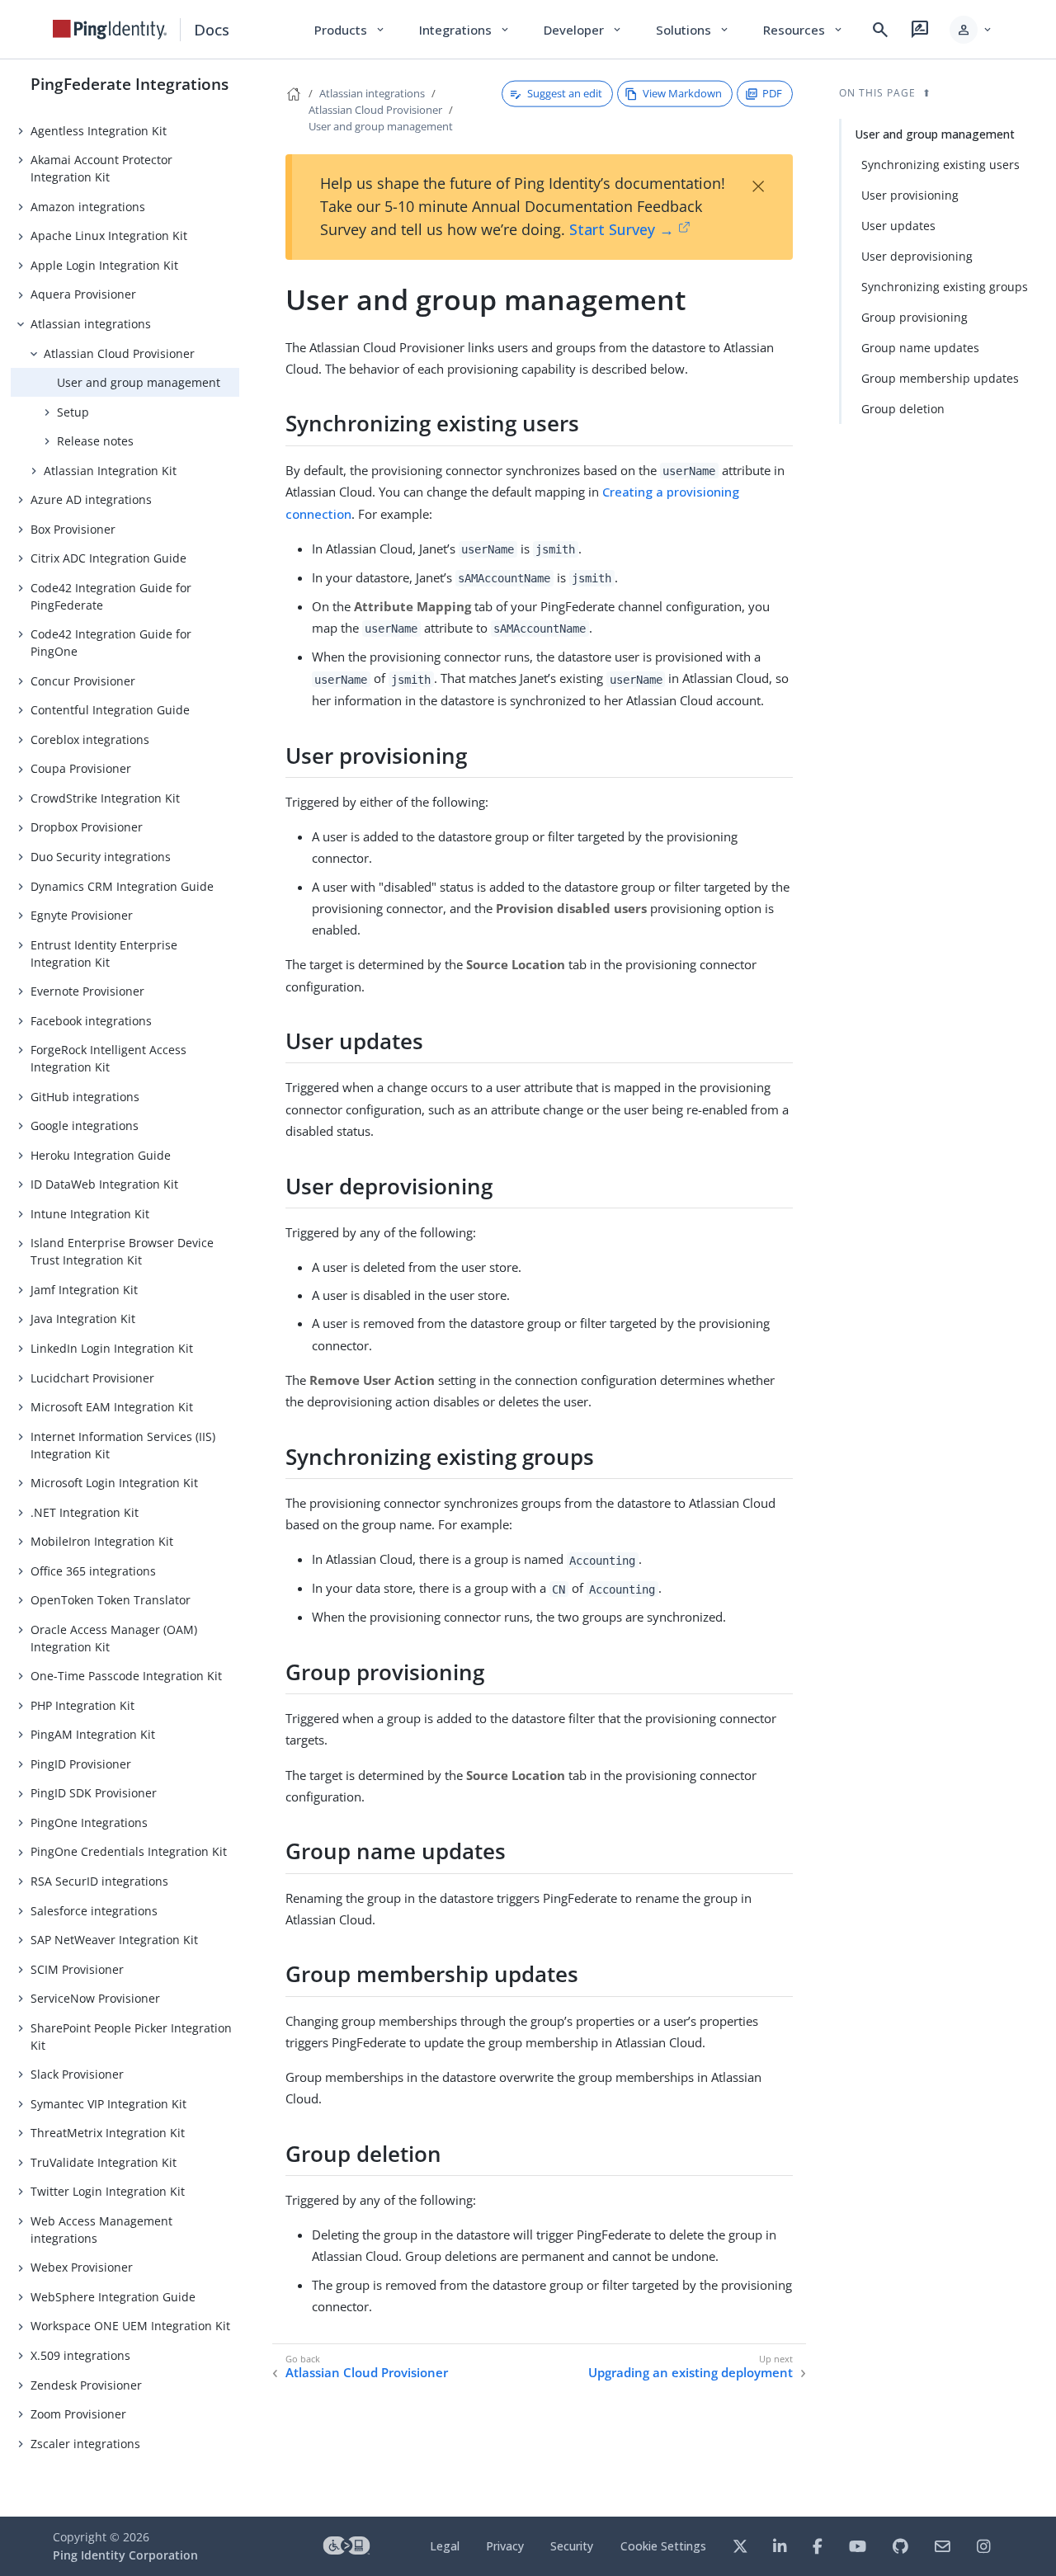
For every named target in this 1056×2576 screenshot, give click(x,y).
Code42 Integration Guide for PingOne (111, 643)
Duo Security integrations (101, 857)
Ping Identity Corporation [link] (125, 2555)
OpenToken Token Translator (111, 1600)
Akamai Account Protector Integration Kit (101, 168)
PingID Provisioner (81, 1764)
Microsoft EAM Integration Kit (112, 1407)
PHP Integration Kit (82, 1705)
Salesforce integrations (94, 1911)
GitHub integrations (85, 1097)
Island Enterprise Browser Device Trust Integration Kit (122, 1251)
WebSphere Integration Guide (113, 2297)
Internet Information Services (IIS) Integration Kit (123, 1445)
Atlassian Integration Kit (110, 471)
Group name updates (920, 348)
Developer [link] (583, 30)
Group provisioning (915, 317)
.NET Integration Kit (85, 1512)
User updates (898, 226)
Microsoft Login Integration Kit (114, 1483)
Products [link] (350, 30)
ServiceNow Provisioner (95, 1998)
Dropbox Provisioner (87, 827)
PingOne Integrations (89, 1823)
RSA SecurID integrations (99, 1881)
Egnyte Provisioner (82, 915)
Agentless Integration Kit (99, 131)
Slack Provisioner (77, 2074)
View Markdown (682, 93)
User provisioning (910, 195)
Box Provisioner (73, 529)
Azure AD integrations (91, 499)
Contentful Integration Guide (110, 710)
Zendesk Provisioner (86, 2385)
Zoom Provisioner (78, 2414)
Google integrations (85, 1126)
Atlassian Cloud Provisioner (119, 353)
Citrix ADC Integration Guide (108, 558)
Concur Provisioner (83, 681)
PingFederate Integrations (130, 84)
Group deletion (903, 409)
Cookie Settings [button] (663, 2546)
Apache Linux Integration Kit (109, 235)
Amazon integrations (88, 207)
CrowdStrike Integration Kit (105, 798)
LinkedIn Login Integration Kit (112, 1348)
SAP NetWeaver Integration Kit (114, 1940)
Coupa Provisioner (81, 768)
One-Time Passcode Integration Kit (126, 1676)
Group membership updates (940, 378)
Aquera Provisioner (83, 294)
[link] (110, 30)
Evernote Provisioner (87, 991)
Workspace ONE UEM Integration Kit (130, 2326)
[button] (971, 30)
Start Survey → (622, 229)
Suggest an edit (565, 93)
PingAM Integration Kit (93, 1734)
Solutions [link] (693, 30)
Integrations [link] (465, 30)
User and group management (139, 382)
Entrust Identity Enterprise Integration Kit (104, 954)
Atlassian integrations (91, 324)
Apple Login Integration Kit (104, 265)
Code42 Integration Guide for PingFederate (111, 596)
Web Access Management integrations (101, 2230)
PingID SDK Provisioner (94, 1793)
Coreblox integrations (90, 739)
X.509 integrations (80, 2355)
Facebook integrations (91, 1021)
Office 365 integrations (93, 1571)
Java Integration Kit (83, 1319)
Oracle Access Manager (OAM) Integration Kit (114, 1638)
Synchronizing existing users (940, 165)
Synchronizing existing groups (945, 287)
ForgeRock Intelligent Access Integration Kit (108, 1058)
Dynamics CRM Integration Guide (122, 886)
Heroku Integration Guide (101, 1155)
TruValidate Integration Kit (104, 2162)
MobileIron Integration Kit (102, 1541)
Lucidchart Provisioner (92, 1378)
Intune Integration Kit (90, 1214)
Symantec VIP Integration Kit (108, 2104)
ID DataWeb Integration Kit (104, 1184)
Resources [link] (804, 30)
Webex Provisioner (82, 2267)
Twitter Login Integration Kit (108, 2191)
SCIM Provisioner (77, 1969)
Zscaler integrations (85, 2444)
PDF (772, 93)
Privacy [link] (505, 2546)
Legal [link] (445, 2546)
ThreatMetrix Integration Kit (108, 2133)
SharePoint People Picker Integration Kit (131, 2037)
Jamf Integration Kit (84, 1290)
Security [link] (572, 2546)
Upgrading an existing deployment (691, 2373)
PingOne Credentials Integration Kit (129, 1851)
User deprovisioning (917, 256)
